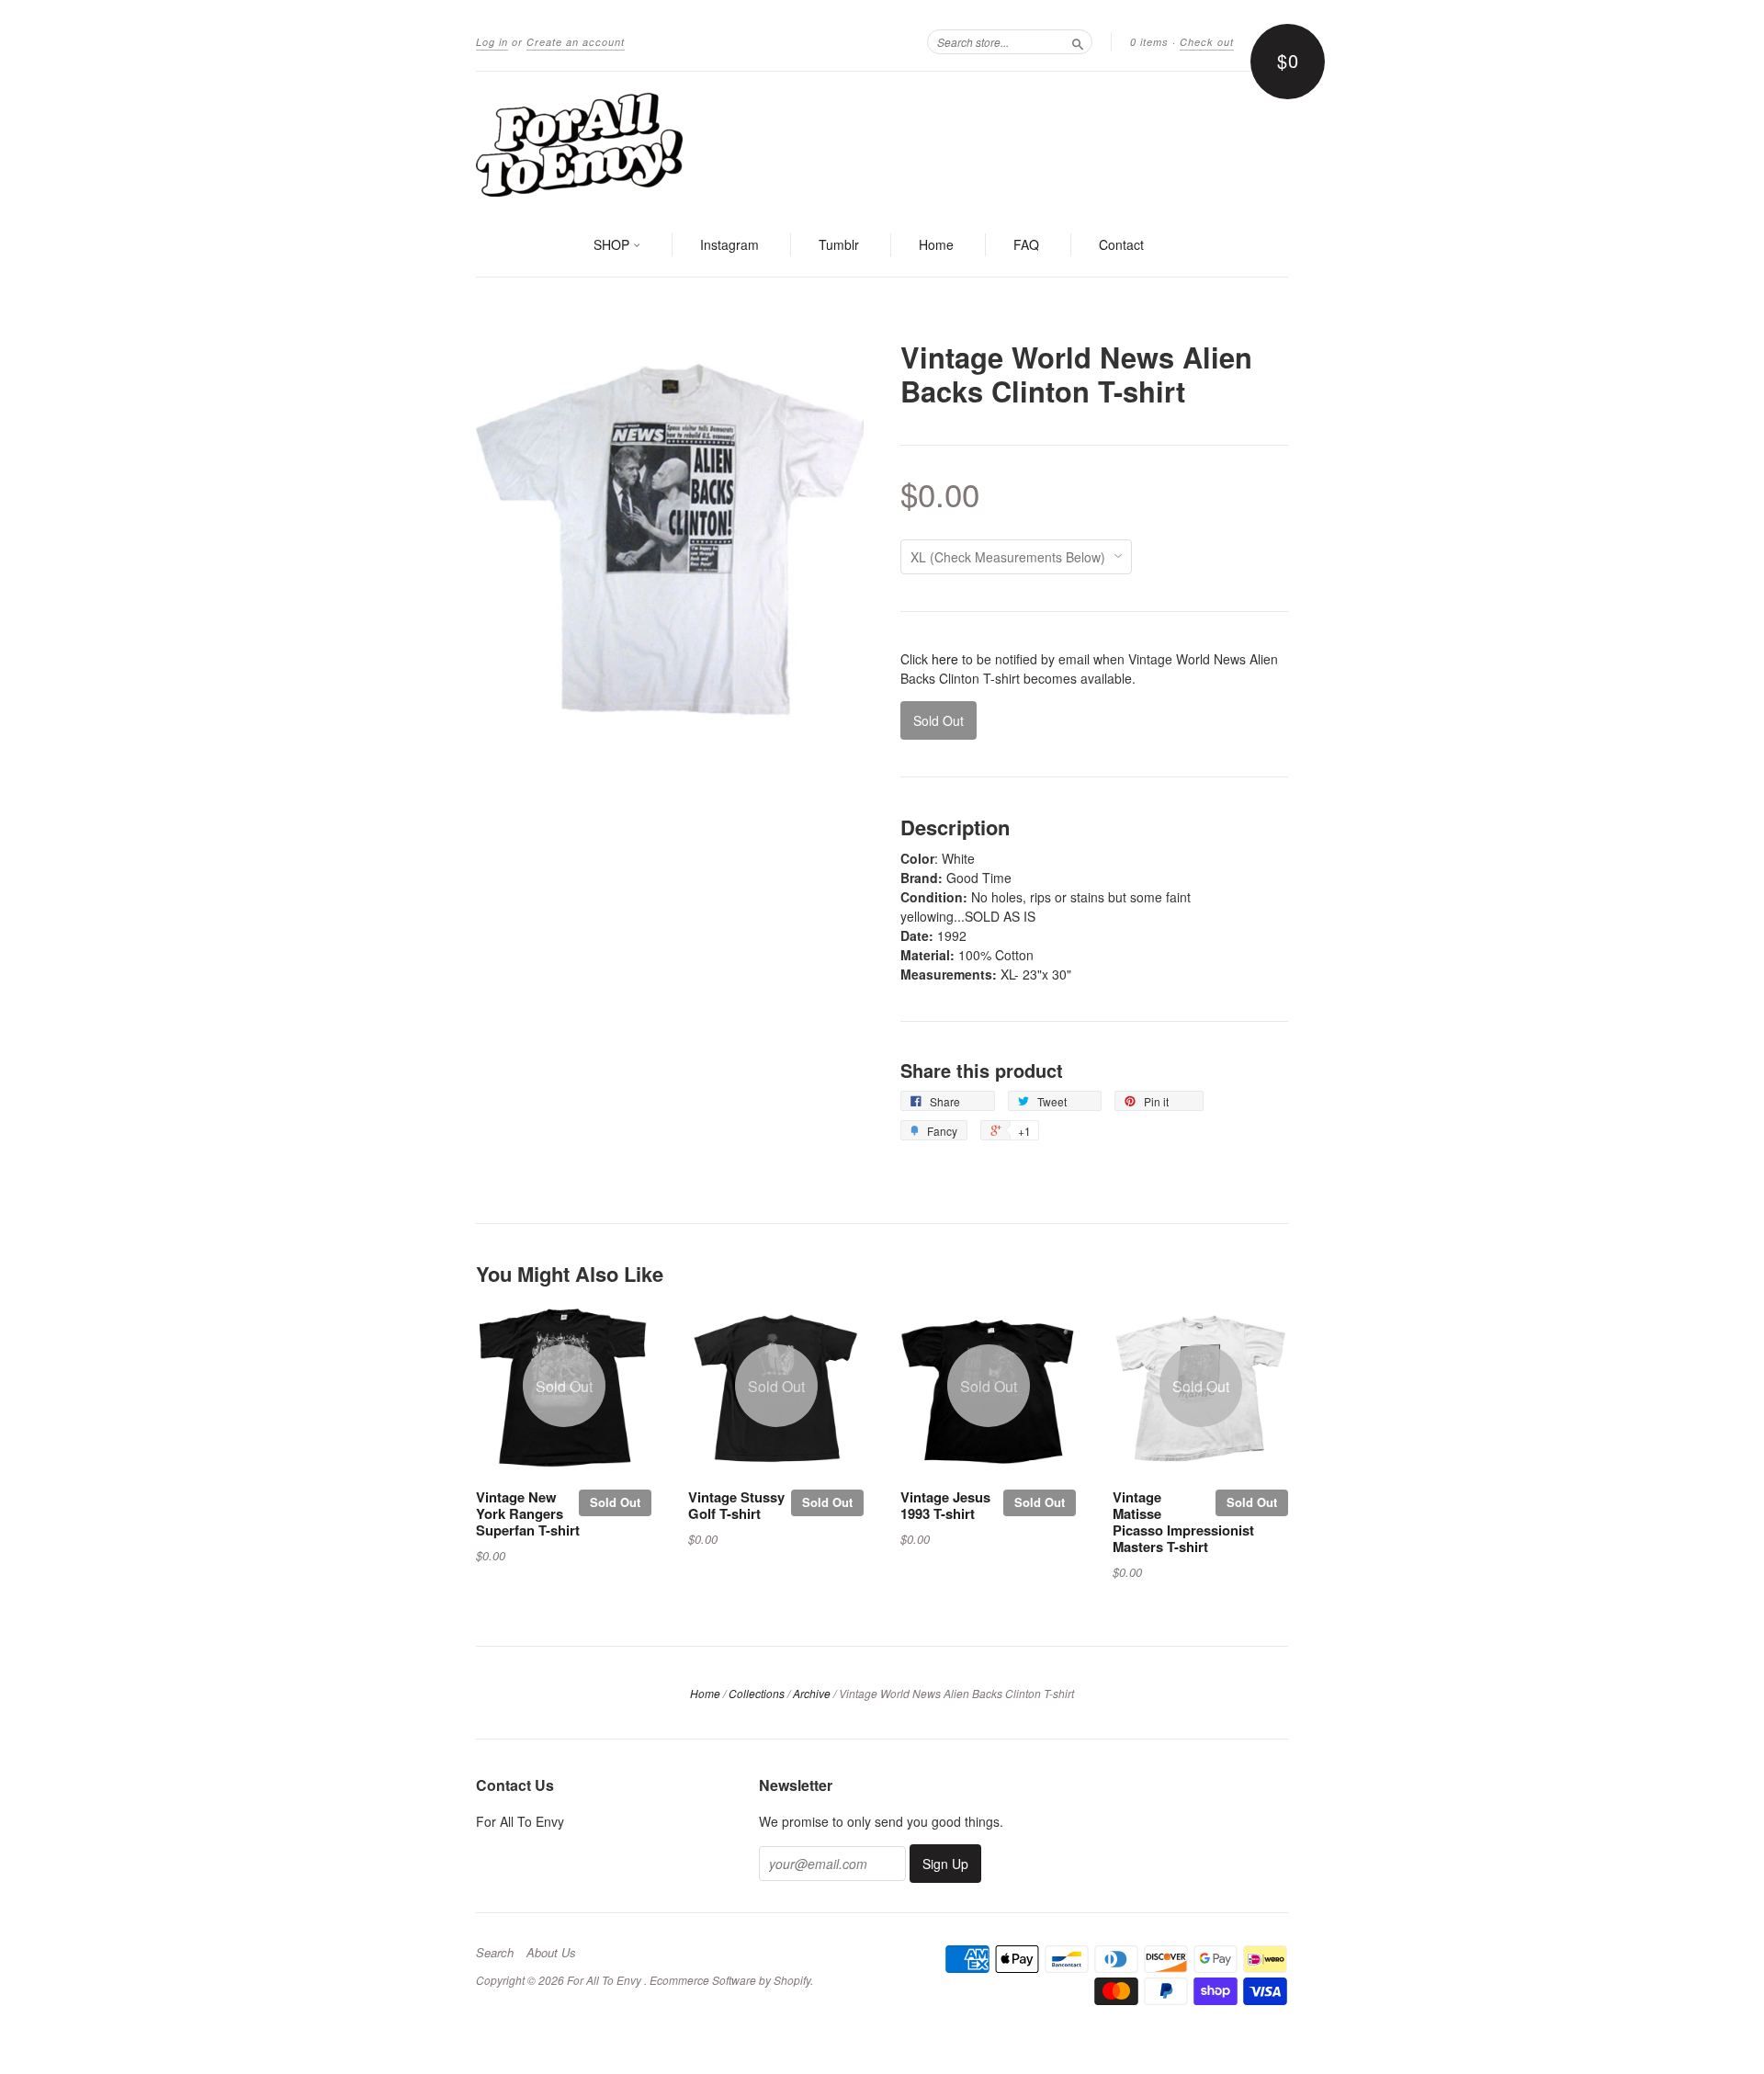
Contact (1121, 244)
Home (936, 244)
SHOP (613, 244)
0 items (1149, 42)
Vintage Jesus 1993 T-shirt (945, 1505)
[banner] (882, 143)
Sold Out (615, 1502)
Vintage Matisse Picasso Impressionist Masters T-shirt (1183, 1521)
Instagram (729, 244)
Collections (757, 1693)
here (945, 659)
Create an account (576, 42)
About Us (551, 1953)
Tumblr (839, 244)
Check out (1207, 42)
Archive (812, 1693)
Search (495, 1953)
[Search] (1078, 41)
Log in (492, 42)
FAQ (1026, 244)
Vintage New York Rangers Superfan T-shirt (528, 1513)
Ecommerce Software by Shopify (730, 1980)
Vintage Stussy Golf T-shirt (736, 1505)
